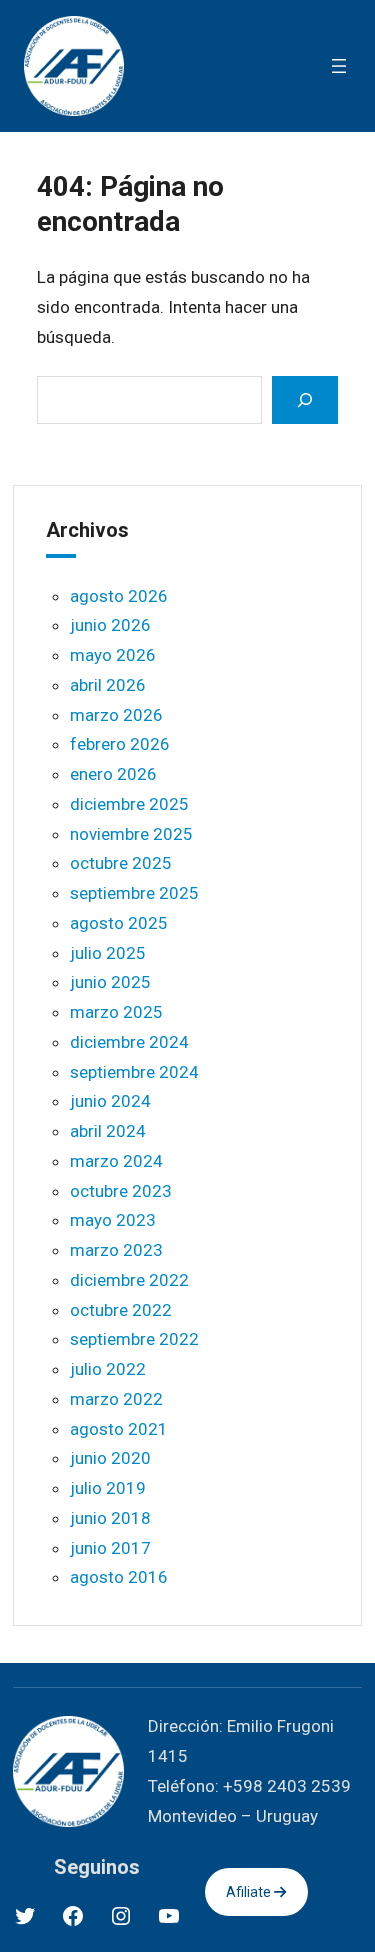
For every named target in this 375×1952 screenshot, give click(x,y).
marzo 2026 (116, 715)
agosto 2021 (119, 1429)
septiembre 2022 (134, 1339)
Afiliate (250, 1892)
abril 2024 (108, 1131)
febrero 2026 (120, 744)
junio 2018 (110, 1518)
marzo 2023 (116, 1250)
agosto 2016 (119, 1577)
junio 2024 (110, 1101)
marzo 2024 (116, 1161)
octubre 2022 (121, 1310)
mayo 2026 (113, 655)
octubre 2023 (121, 1191)
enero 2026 (113, 774)
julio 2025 (108, 953)
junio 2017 (110, 1548)
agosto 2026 (119, 596)
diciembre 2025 (129, 804)
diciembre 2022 (129, 1280)
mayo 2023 (113, 1220)
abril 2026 (108, 685)
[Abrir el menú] (339, 66)
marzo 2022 (116, 1399)
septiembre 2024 (134, 1072)
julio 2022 (108, 1369)
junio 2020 (110, 1458)
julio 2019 (108, 1488)
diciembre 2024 (129, 1042)
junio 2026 (110, 625)
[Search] (305, 399)
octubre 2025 (121, 863)
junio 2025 (110, 982)
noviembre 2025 (131, 834)
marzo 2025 (116, 1012)
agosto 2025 (119, 923)
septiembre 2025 (134, 893)
